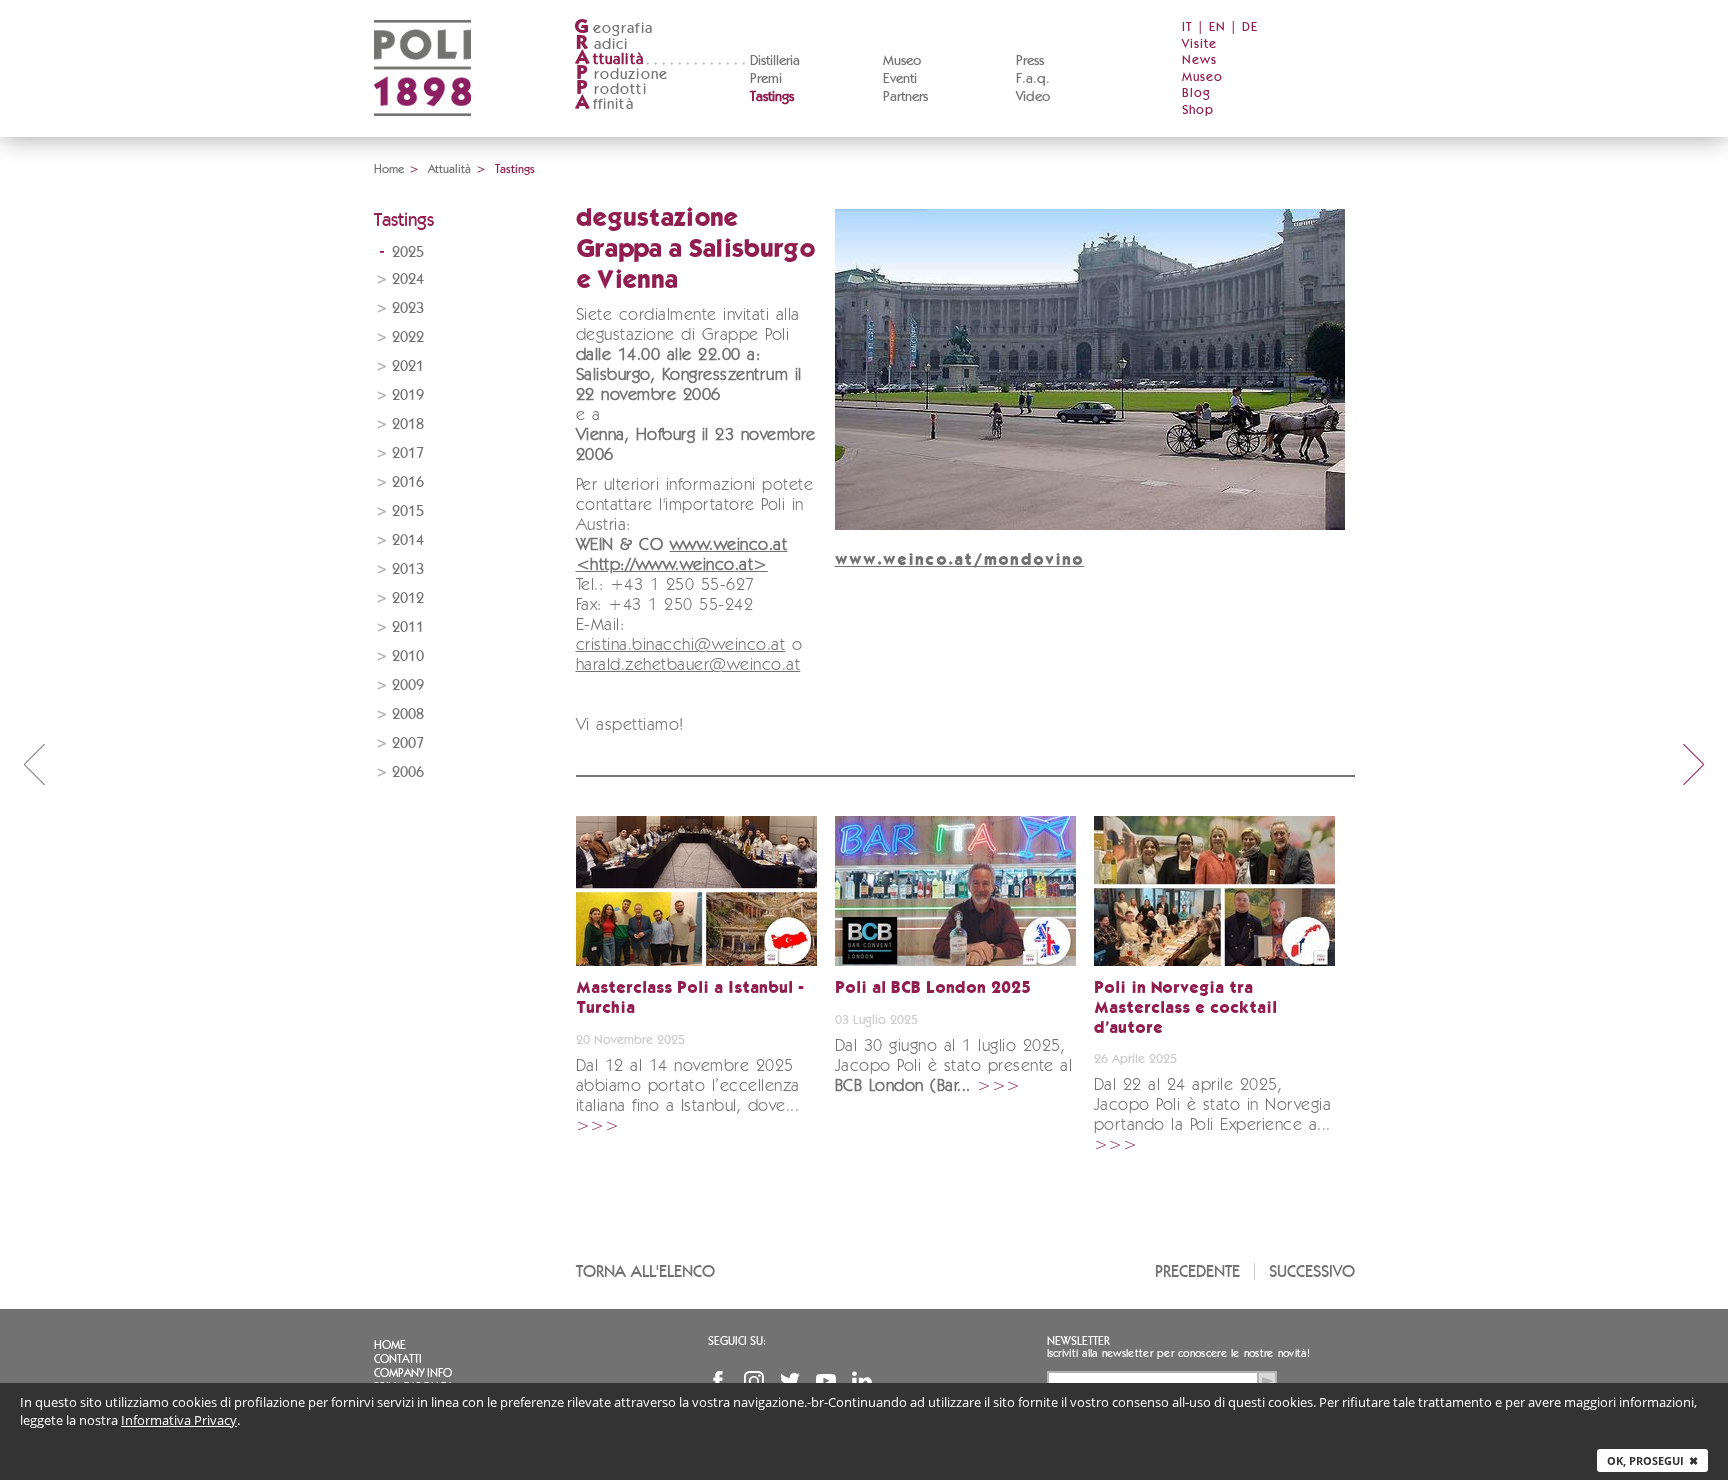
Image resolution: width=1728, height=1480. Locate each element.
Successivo (1312, 1271)
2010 (408, 656)
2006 (408, 772)
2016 (408, 482)
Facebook (718, 1381)
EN (1217, 27)
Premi (766, 79)
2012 (408, 598)
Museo (902, 61)
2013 (408, 569)
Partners (905, 97)
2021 (408, 366)
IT (1187, 27)
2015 (408, 511)
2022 (408, 337)
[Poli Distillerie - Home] (422, 130)
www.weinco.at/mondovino (960, 561)
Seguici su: (737, 1341)
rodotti (611, 89)
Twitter (790, 1381)
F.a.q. (1033, 79)
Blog (1196, 93)
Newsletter (1078, 1341)
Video (1033, 97)
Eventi (900, 79)
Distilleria (775, 61)
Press (1030, 61)
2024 (408, 279)
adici (602, 44)
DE (1250, 27)
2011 (408, 627)
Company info (413, 1373)
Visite (1199, 44)
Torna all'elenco (645, 1271)
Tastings (772, 97)
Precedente (1197, 1271)
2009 (408, 685)
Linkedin (862, 1381)
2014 (408, 540)
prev (34, 764)
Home (389, 169)
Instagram (754, 1381)
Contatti (398, 1359)
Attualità (449, 169)
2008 (408, 714)
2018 (408, 424)
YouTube (826, 1381)
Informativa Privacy (179, 1420)
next (1694, 764)
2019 (408, 395)
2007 (408, 743)
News (1199, 60)
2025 (408, 252)
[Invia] (1267, 1381)
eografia (613, 28)
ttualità (609, 59)
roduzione (622, 74)
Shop (1198, 110)
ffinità (604, 104)
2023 (408, 308)
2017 (408, 453)
